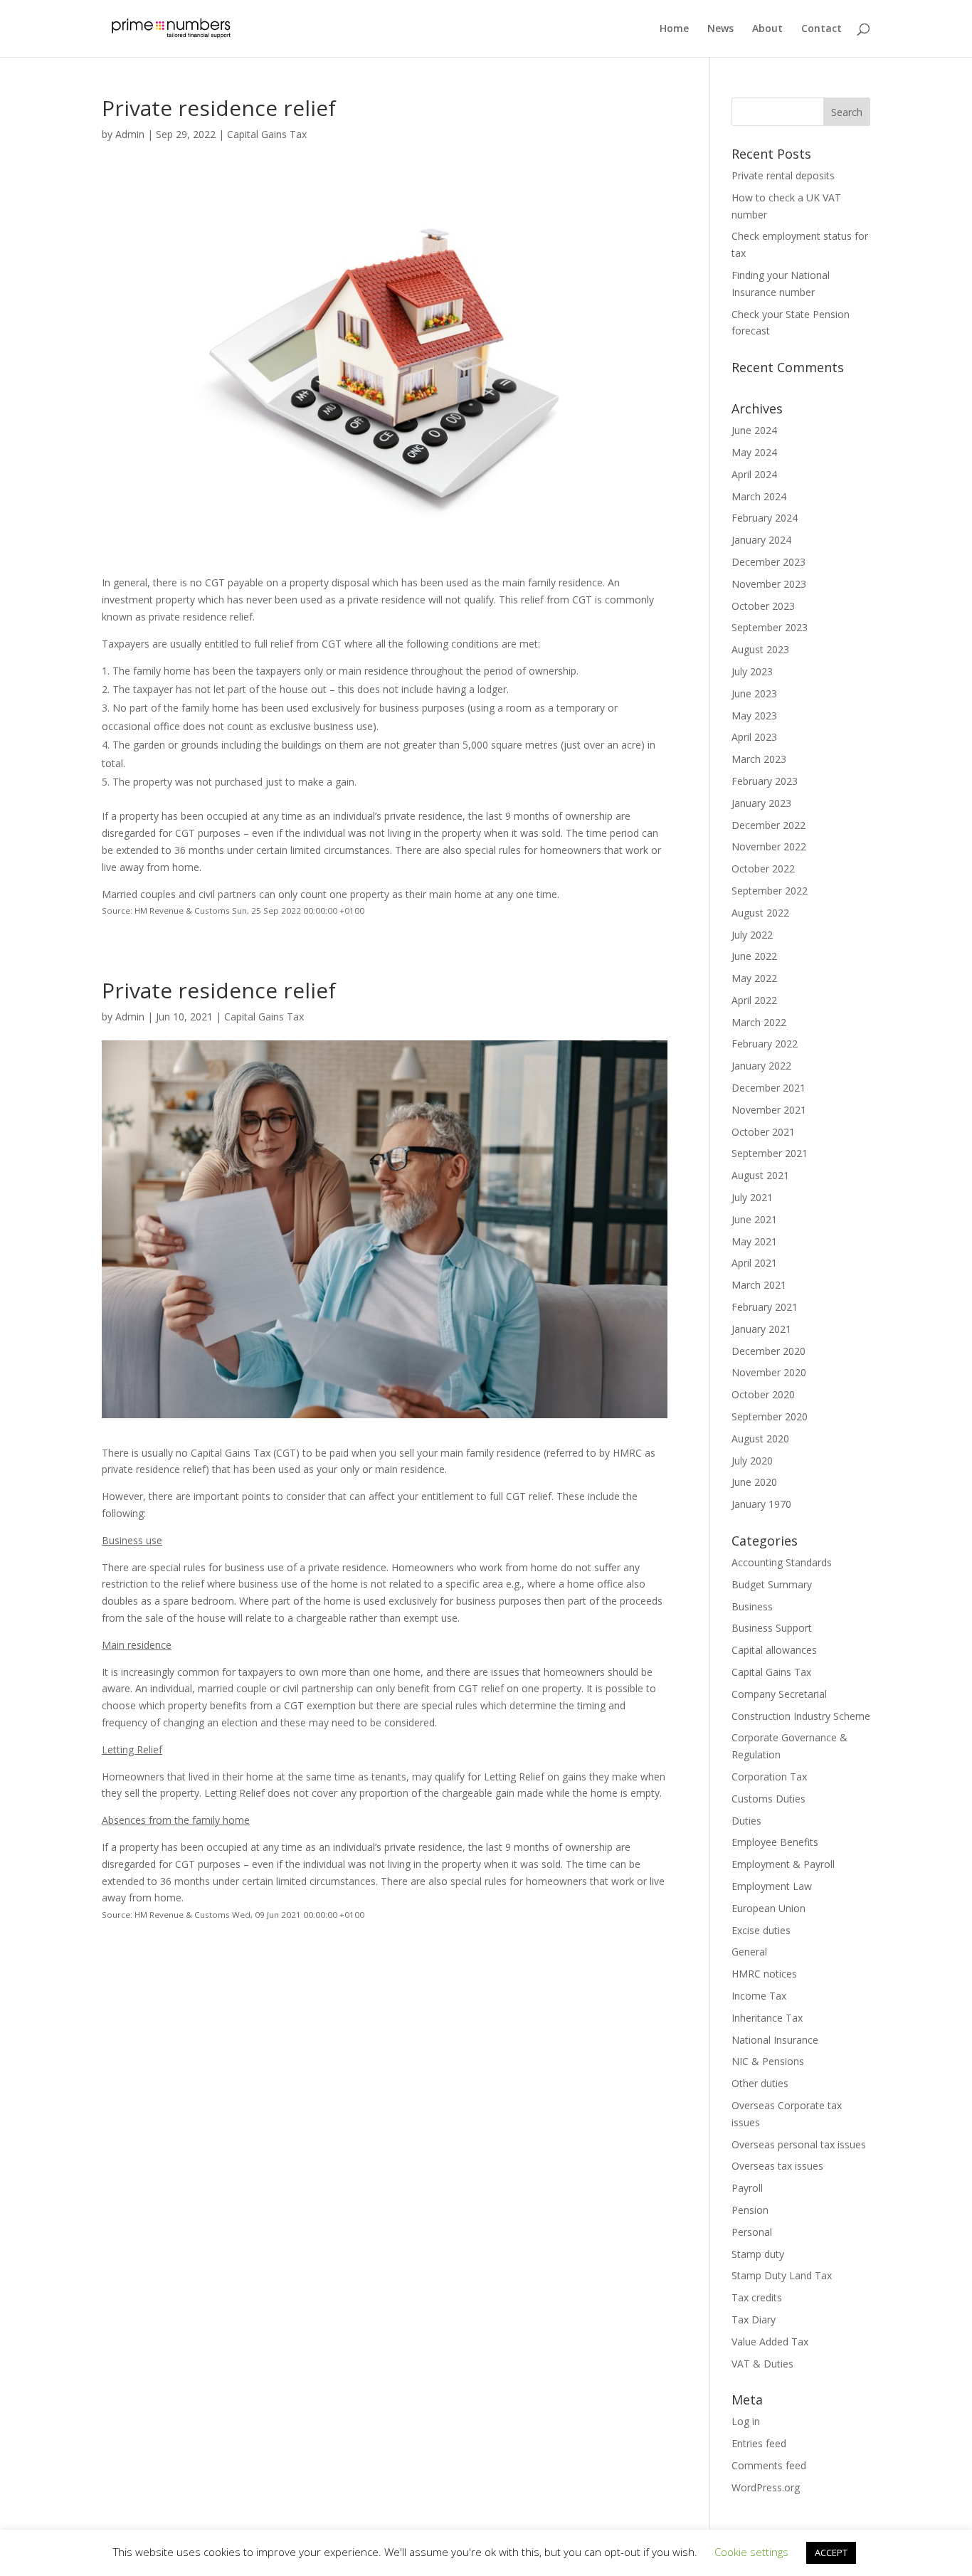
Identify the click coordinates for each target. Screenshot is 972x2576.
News (720, 29)
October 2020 (763, 1394)
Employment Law (772, 1886)
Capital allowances (774, 1650)
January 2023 (761, 803)
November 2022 (769, 846)
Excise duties (761, 1930)
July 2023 (752, 671)
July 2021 (752, 1197)
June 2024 (754, 430)
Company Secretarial (779, 1694)
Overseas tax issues (777, 2166)
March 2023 (759, 759)
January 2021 (761, 1329)
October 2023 (763, 606)
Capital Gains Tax (267, 134)
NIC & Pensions (768, 2061)
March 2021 (759, 1285)
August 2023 (760, 649)
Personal (752, 2232)
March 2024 (759, 496)
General (749, 1952)
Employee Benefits (775, 1842)
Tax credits (757, 2297)
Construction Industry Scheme (801, 1716)
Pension (750, 2210)
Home (674, 29)
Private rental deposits (783, 175)
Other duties (760, 2083)
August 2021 (760, 1175)
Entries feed (759, 2443)
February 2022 (765, 1044)
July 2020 (752, 1461)
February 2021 (765, 1307)
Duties (746, 1821)
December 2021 (768, 1088)
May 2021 (754, 1241)
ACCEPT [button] (831, 2553)
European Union (768, 1908)
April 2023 (754, 737)
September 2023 (770, 627)
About (767, 29)
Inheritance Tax (767, 2018)
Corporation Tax (769, 1777)
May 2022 (754, 978)
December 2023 (768, 562)
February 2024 (765, 518)
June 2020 (754, 1482)
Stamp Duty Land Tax (782, 2275)
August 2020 (760, 1439)
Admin (130, 134)
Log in (746, 2421)
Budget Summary (772, 1584)
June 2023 (754, 693)
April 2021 (754, 1263)
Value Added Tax (770, 2342)
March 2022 (759, 1022)
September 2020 (770, 1416)
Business (752, 1606)
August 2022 (760, 913)
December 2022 (768, 825)
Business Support (772, 1628)
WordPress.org (766, 2487)
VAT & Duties (762, 2364)
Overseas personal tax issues (799, 2144)
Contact (822, 29)
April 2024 (754, 474)
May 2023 (754, 716)
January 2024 (761, 540)
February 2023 (765, 781)
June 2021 (754, 1219)
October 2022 (763, 869)
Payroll (747, 2188)
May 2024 (754, 452)
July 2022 (752, 935)
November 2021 (769, 1110)
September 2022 (770, 891)
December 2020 (768, 1351)
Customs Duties (768, 1799)
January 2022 (761, 1066)
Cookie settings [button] (751, 2552)
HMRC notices (764, 1974)
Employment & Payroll (783, 1864)
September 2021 (770, 1153)
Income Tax (759, 1996)
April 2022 (754, 1000)
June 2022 (754, 956)
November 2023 (769, 584)
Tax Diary (754, 2319)
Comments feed (769, 2465)
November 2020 (769, 1372)
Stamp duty (758, 2254)
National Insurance (775, 2040)
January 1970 (761, 1504)
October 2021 (763, 1132)
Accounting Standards (782, 1562)
